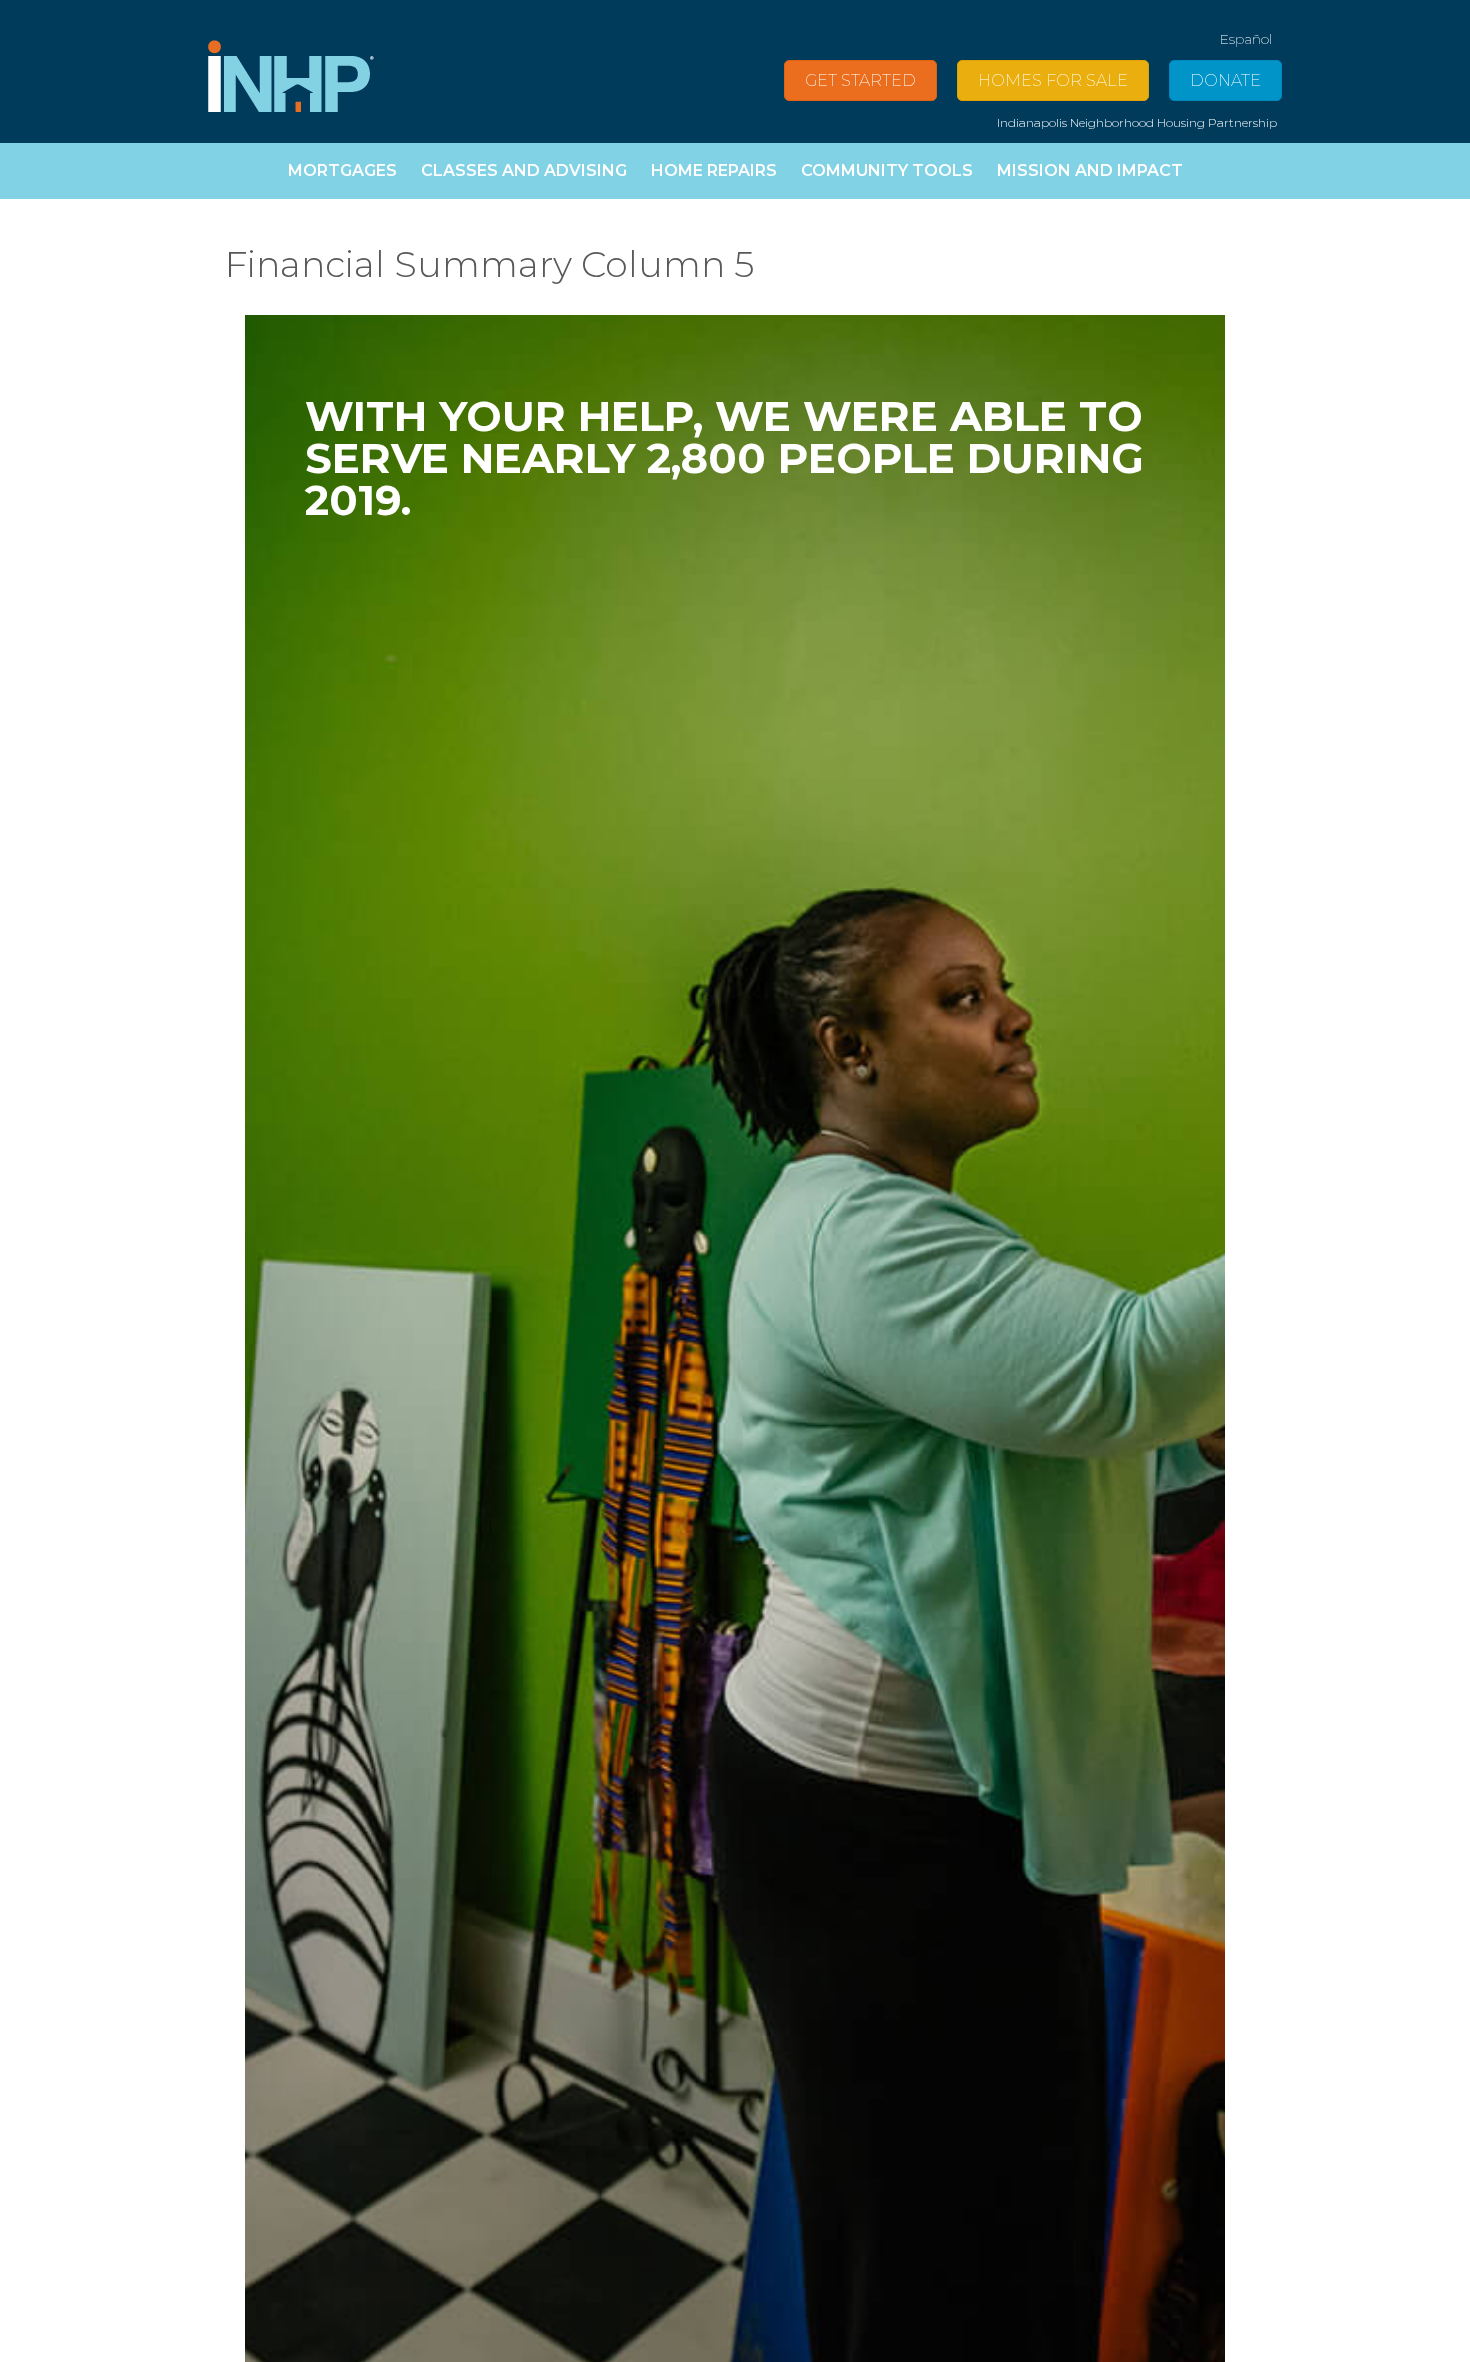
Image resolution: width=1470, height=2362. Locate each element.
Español (1245, 39)
